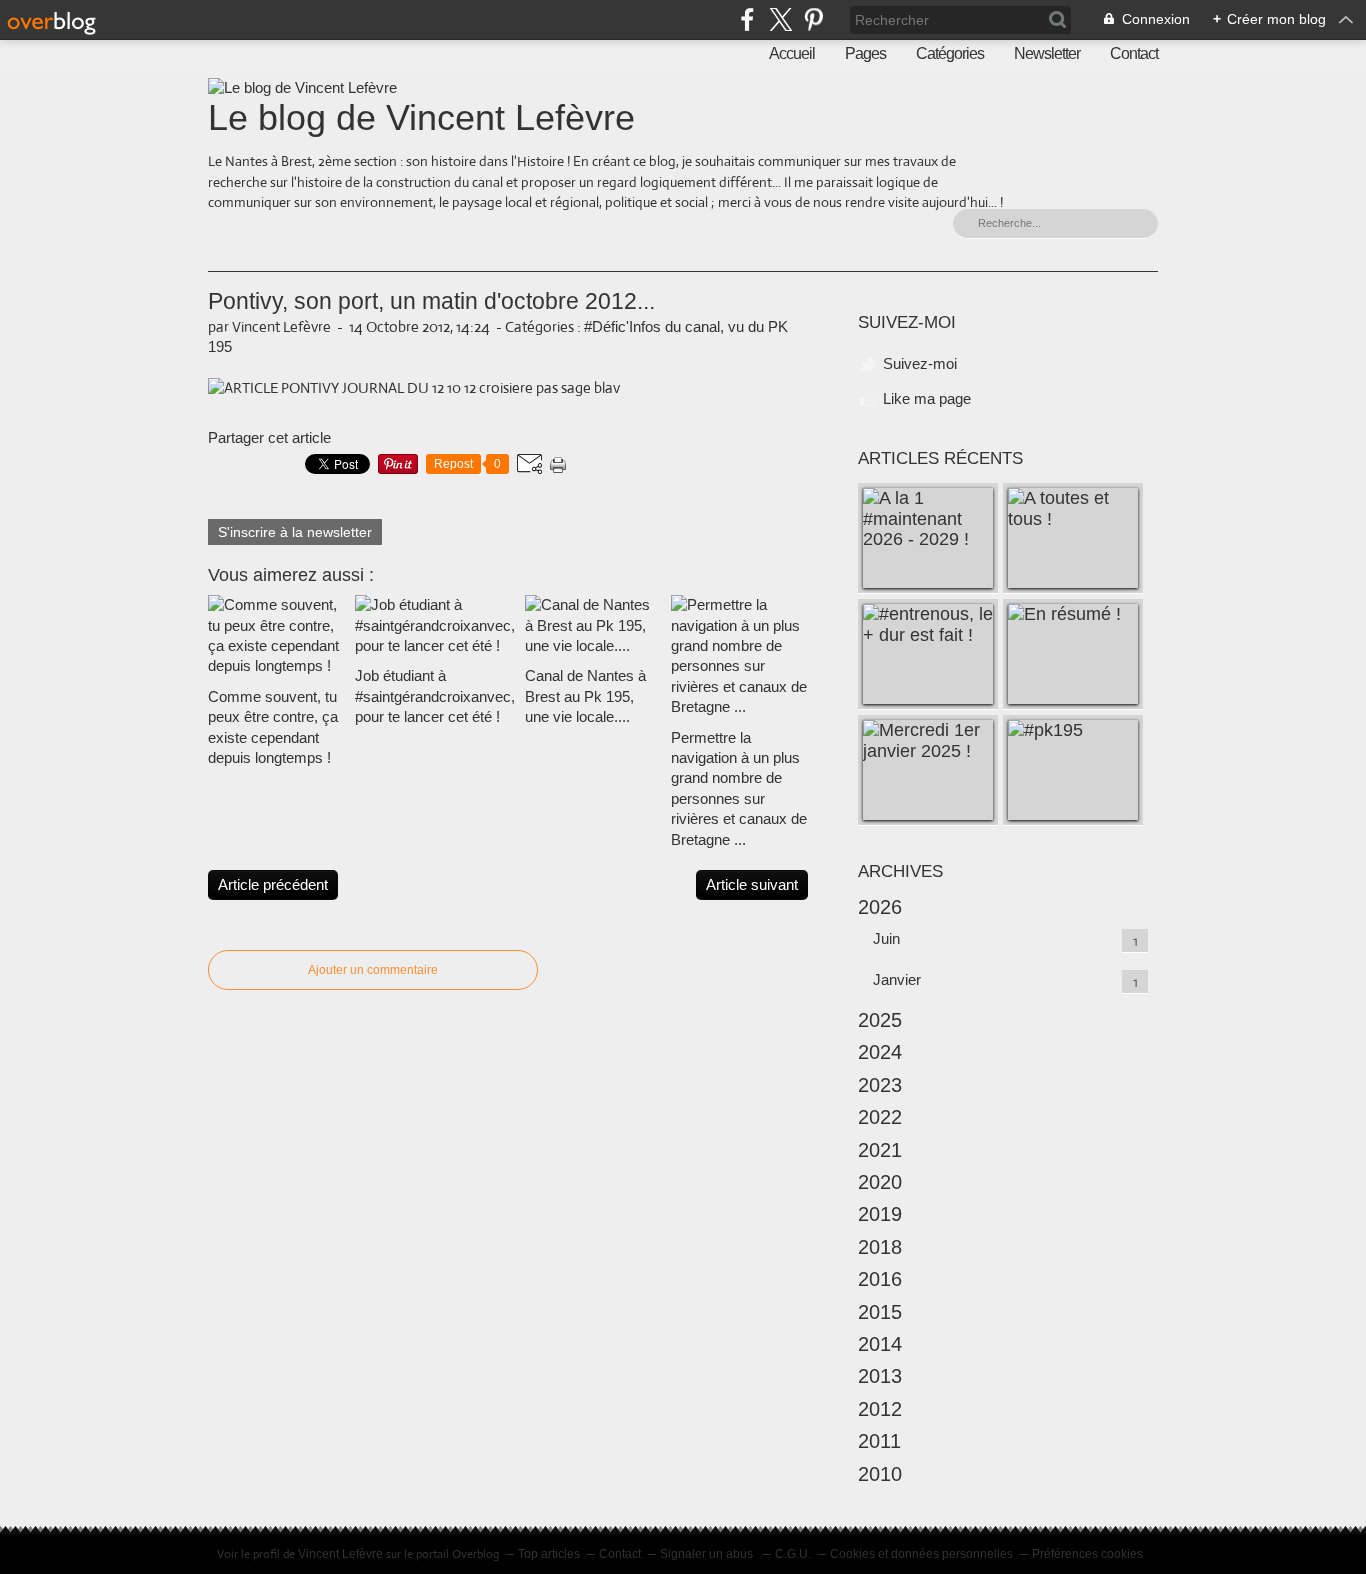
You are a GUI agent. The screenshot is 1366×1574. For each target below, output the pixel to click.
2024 (880, 1052)
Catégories (950, 53)
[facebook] (747, 19)
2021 (880, 1150)
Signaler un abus (708, 1554)
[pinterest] (813, 19)
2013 (880, 1376)
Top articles (549, 1554)
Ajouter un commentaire (373, 970)
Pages (865, 53)
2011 (879, 1441)
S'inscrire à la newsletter (295, 532)
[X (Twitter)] (780, 19)
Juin (886, 938)
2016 (880, 1279)
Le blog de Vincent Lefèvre (421, 117)
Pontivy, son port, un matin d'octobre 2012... (431, 301)
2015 (880, 1312)
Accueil (792, 53)
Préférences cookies (1087, 1554)
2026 (880, 907)
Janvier (897, 979)
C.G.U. (793, 1554)
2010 (880, 1474)
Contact (1134, 53)
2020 (880, 1182)
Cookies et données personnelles (921, 1554)
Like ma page (927, 398)
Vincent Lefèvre (340, 1554)
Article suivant (752, 884)
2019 (880, 1214)
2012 (880, 1409)
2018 (880, 1247)
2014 (880, 1344)
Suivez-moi (920, 363)
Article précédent (273, 884)
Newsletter (1047, 53)
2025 (880, 1020)
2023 (880, 1085)
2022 (880, 1117)
